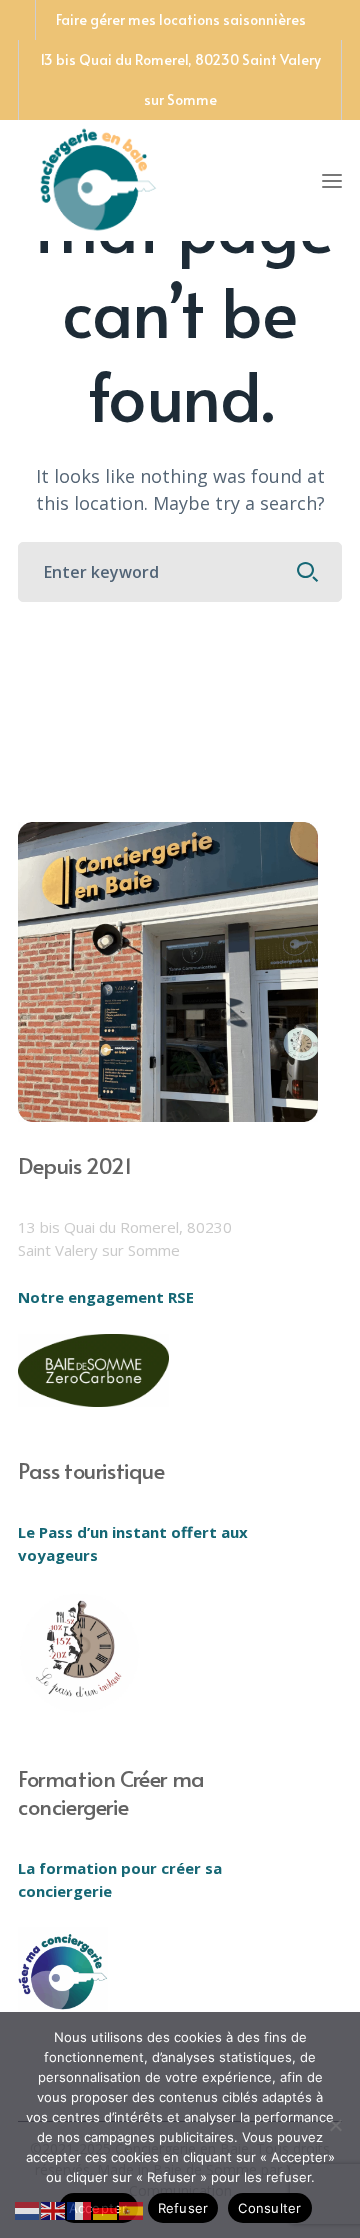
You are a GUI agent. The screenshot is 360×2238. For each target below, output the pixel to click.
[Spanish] (132, 2209)
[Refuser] (335, 2125)
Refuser (183, 2208)
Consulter (269, 2208)
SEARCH (308, 572)
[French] (80, 2209)
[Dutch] (28, 2209)
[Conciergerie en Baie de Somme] (98, 177)
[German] (106, 2209)
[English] (54, 2209)
